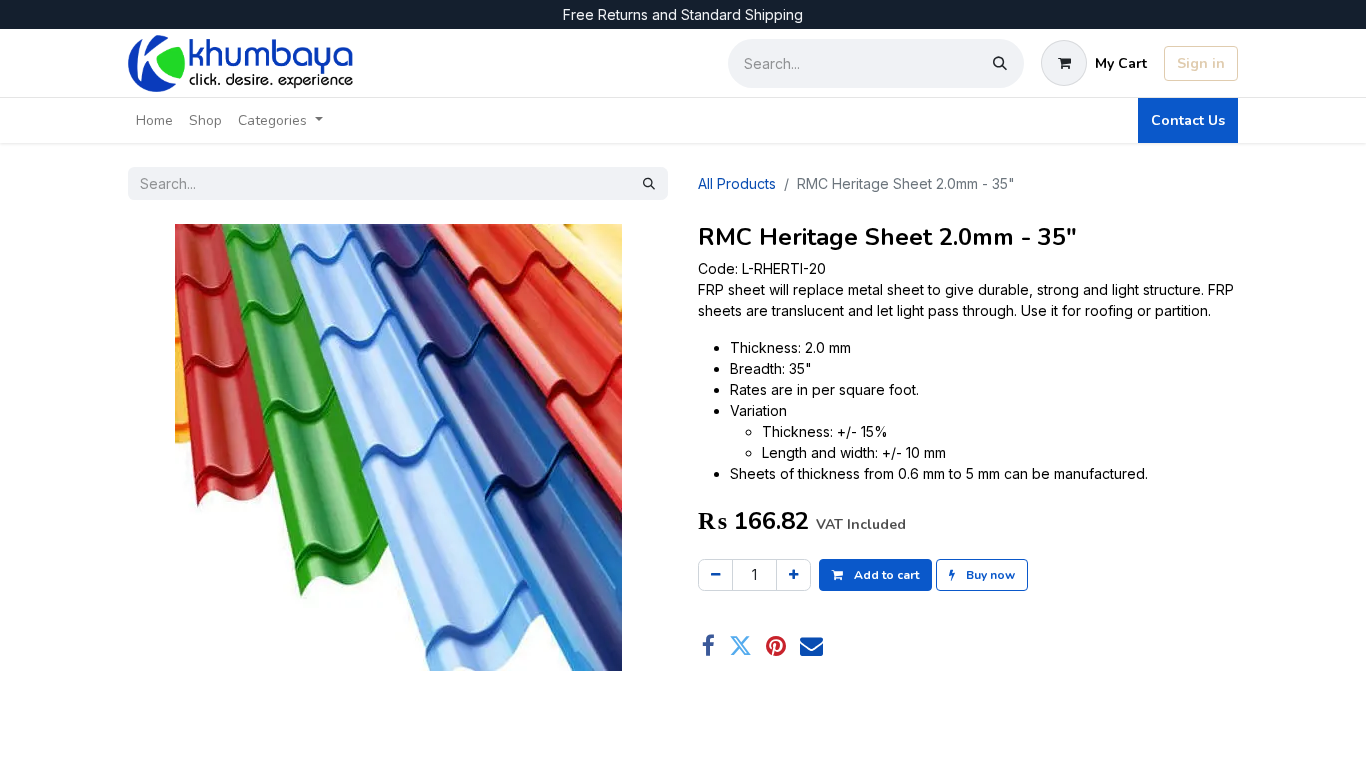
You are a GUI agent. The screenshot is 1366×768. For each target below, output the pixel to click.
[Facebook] (708, 645)
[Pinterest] (776, 645)
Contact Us (1188, 120)
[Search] (1000, 63)
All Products (737, 183)
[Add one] (793, 575)
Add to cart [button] (885, 575)
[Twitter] (740, 645)
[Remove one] (715, 575)
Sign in (1201, 63)
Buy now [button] (989, 575)
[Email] (811, 645)
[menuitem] (154, 120)
